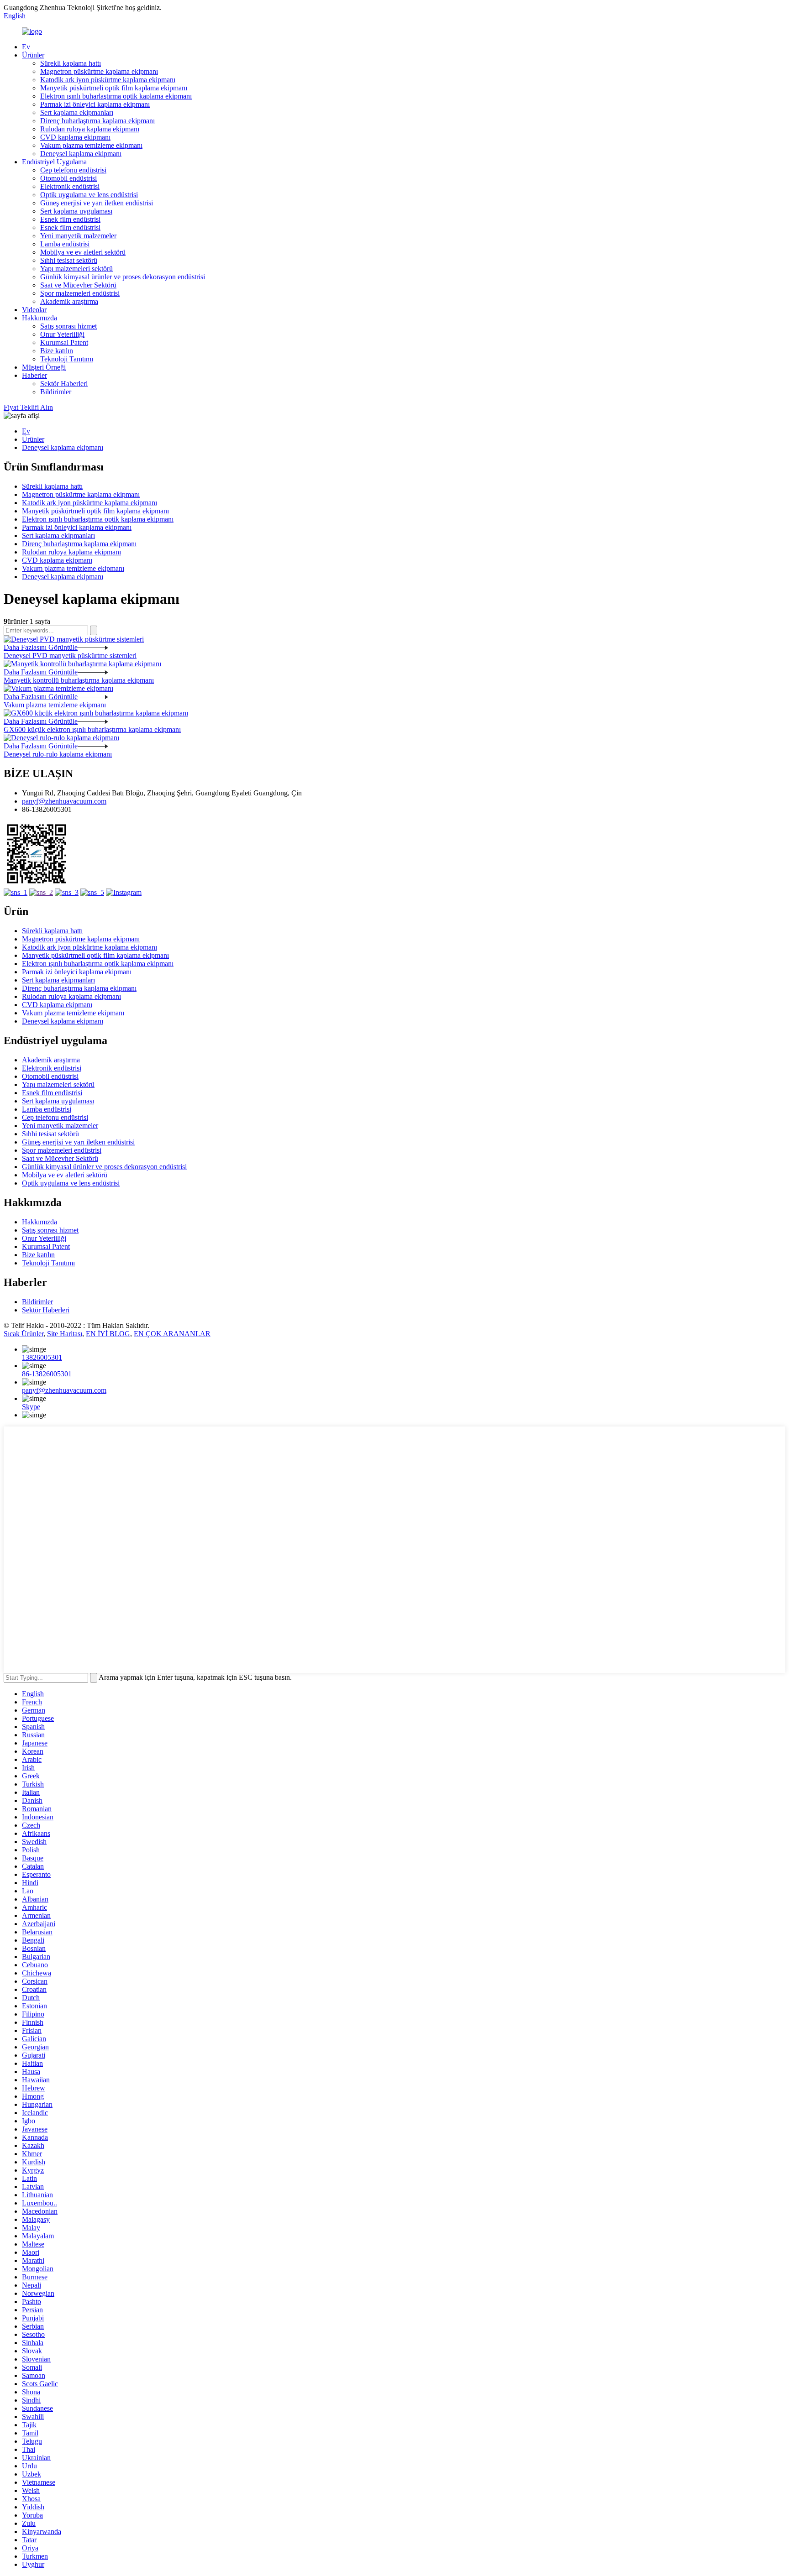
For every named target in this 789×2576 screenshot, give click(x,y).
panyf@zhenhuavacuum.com (64, 801)
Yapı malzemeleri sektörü (76, 269)
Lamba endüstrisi (65, 244)
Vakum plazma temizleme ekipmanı (91, 145)
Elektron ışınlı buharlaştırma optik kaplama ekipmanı (116, 96)
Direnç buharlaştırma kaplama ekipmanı (97, 121)
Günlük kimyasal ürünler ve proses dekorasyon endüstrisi (123, 277)
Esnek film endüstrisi (70, 219)
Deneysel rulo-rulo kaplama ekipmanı (58, 754)
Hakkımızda (39, 318)
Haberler (34, 375)
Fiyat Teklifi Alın (28, 407)
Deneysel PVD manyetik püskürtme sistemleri (70, 656)
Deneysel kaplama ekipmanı (81, 154)
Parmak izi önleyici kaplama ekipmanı (95, 104)
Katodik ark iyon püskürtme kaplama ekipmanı (108, 80)
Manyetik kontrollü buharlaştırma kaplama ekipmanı (79, 680)
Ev (26, 47)
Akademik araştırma (69, 301)
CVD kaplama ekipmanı (75, 137)
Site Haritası (65, 1334)
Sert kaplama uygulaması (76, 211)
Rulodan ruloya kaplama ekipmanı (90, 129)
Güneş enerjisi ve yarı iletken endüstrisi (97, 203)
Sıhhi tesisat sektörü (69, 260)
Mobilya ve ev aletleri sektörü (83, 252)
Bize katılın (57, 351)
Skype (31, 1407)
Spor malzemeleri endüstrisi (80, 293)
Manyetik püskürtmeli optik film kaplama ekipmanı (114, 88)
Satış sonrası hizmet (68, 326)
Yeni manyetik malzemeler (78, 236)
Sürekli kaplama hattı (71, 63)
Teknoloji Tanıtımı (67, 359)
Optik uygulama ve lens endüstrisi (89, 195)
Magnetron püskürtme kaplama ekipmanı (99, 71)
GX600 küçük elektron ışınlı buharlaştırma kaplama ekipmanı (92, 729)
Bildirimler (56, 392)
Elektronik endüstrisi (70, 186)
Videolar (34, 310)
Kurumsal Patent (64, 342)
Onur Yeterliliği (62, 334)
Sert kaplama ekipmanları (77, 112)
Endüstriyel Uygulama (54, 162)
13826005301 (42, 1357)
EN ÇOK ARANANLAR (172, 1334)
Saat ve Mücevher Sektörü (78, 285)
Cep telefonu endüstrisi (73, 170)
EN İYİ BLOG (108, 1334)
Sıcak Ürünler (24, 1334)
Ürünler (33, 55)
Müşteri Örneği (44, 367)
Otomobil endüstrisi (68, 178)
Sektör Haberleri (64, 384)
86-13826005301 (47, 1374)
